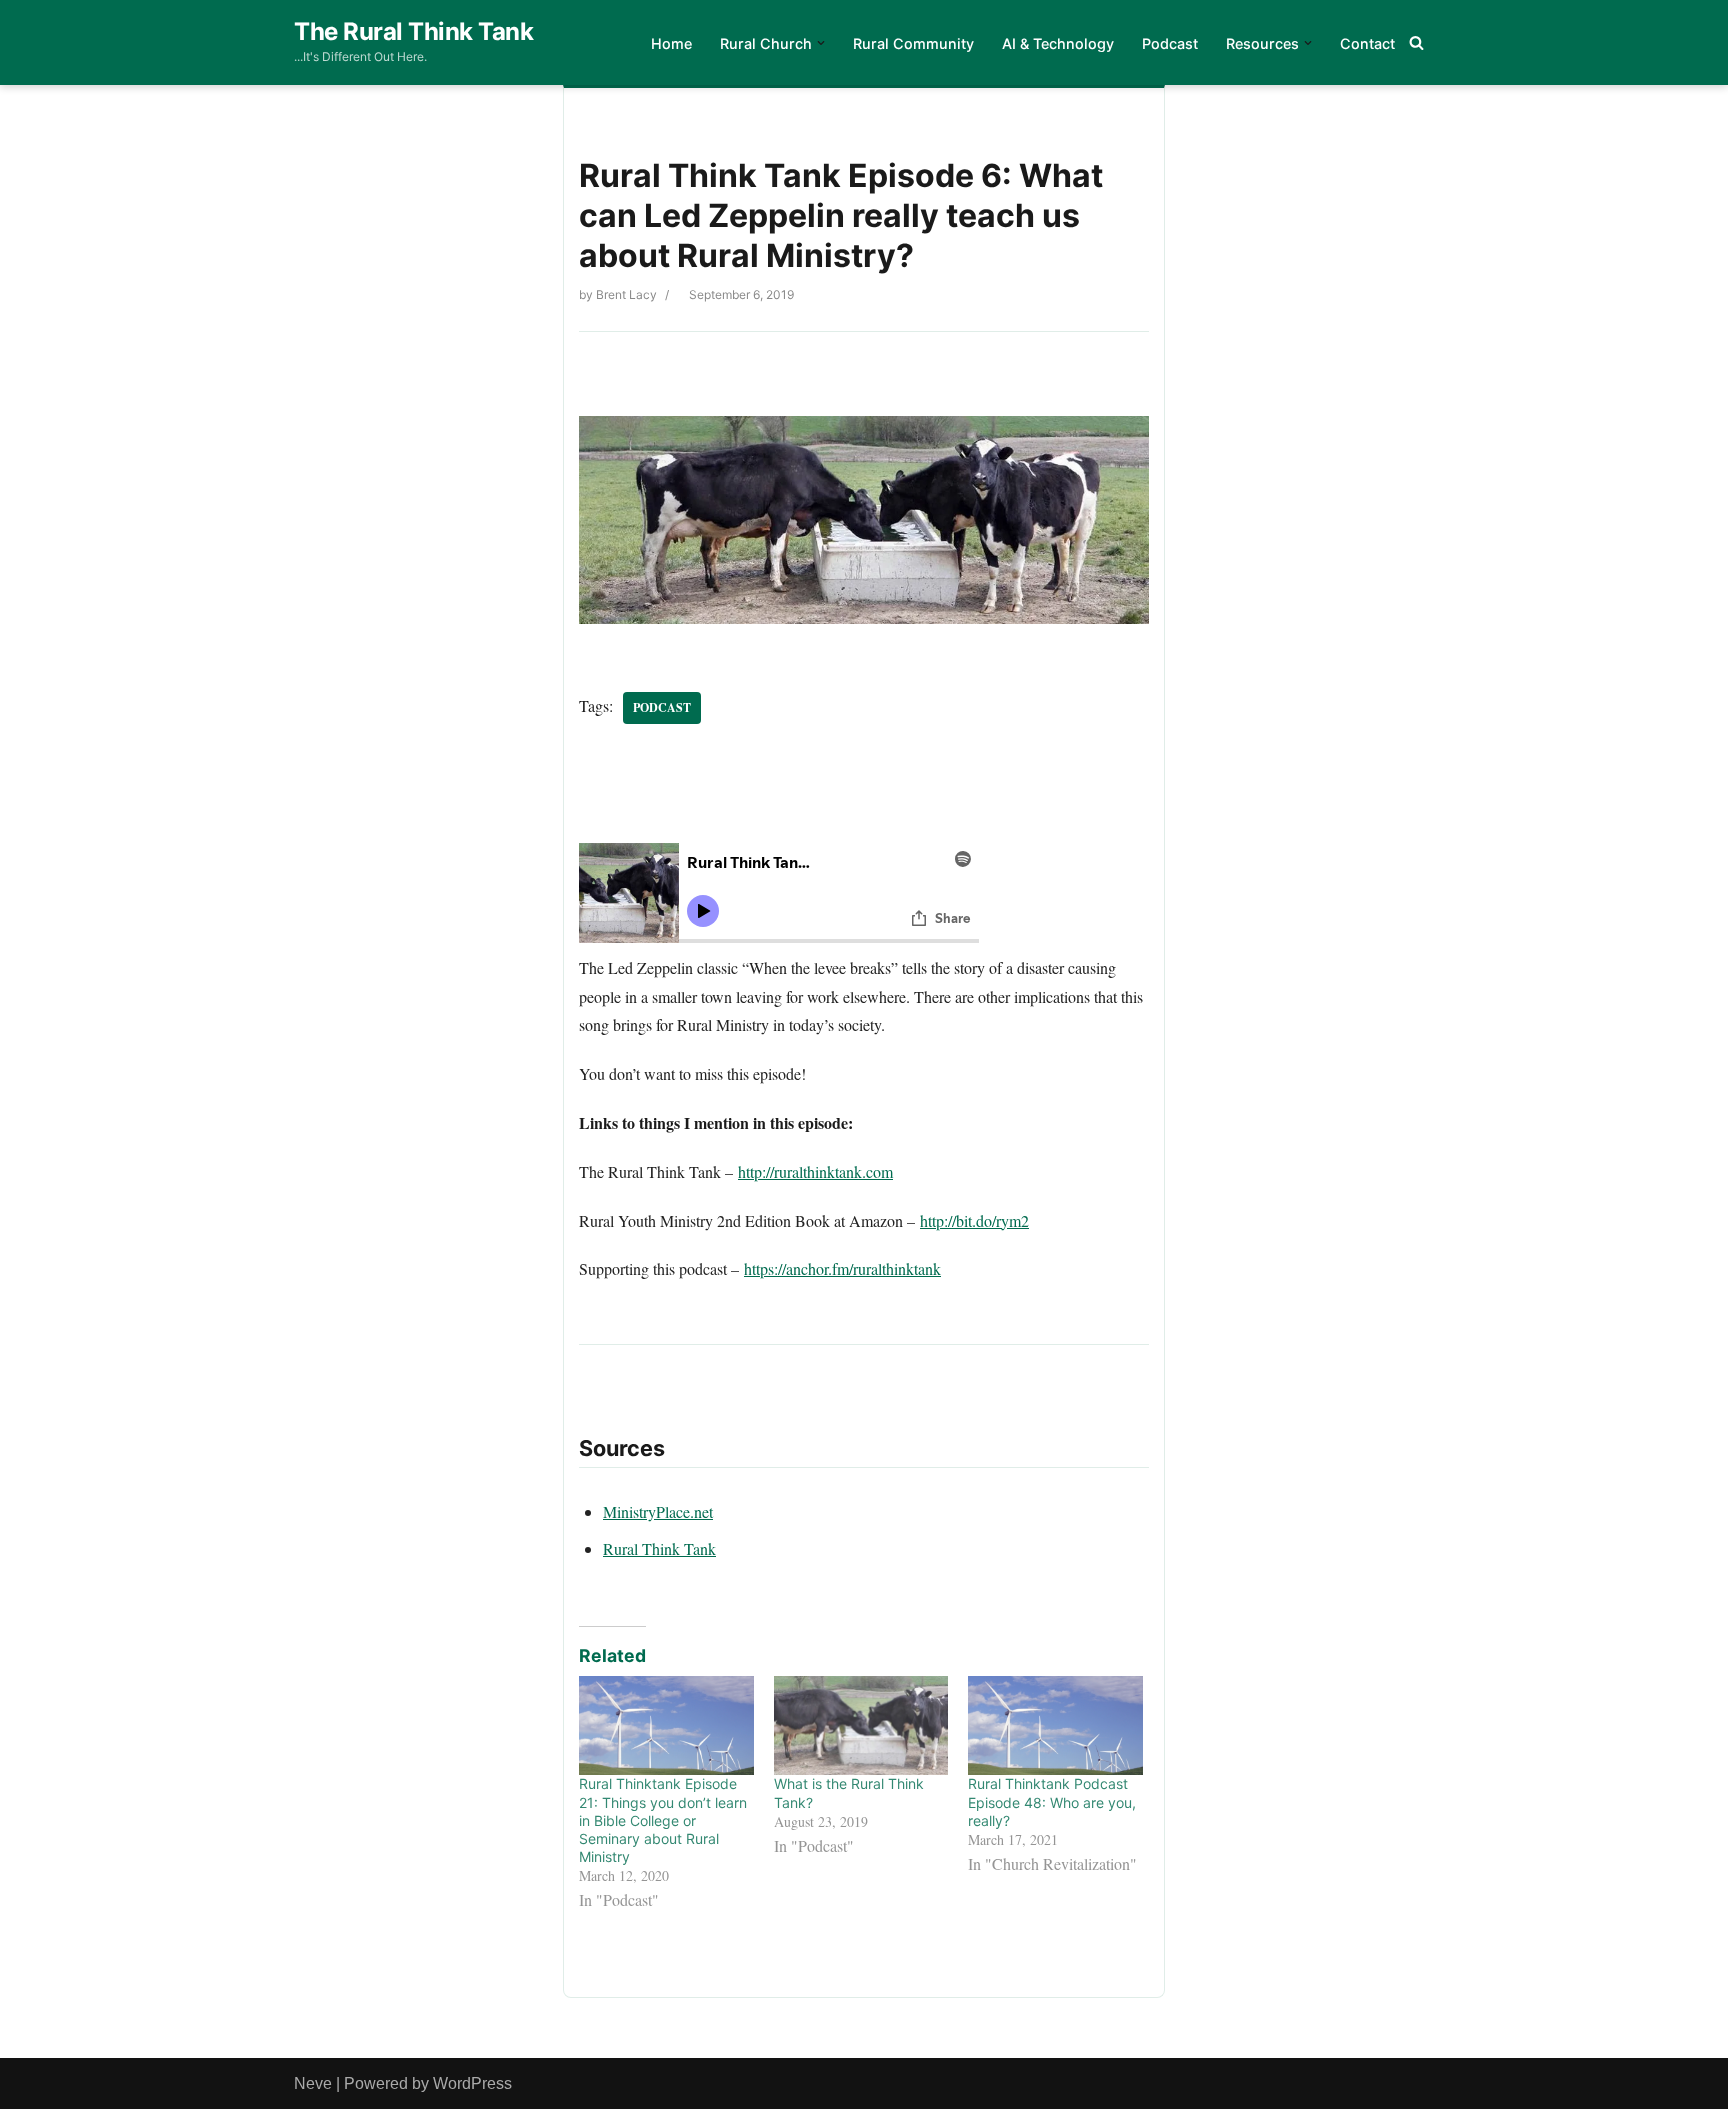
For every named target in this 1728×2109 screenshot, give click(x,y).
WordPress (472, 2083)
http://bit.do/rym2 (974, 1220)
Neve (313, 2083)
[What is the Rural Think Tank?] (861, 1726)
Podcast (1170, 43)
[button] (821, 43)
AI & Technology (1058, 43)
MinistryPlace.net (658, 1511)
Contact (1367, 43)
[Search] (1416, 42)
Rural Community (913, 43)
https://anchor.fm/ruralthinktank (842, 1268)
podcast (662, 707)
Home (671, 43)
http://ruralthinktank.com (815, 1171)
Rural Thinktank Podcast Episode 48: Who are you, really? (1052, 1801)
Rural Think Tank (659, 1548)
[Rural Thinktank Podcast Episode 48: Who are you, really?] (1055, 1726)
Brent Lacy (626, 294)
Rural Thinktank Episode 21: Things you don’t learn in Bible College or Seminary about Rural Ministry (663, 1820)
